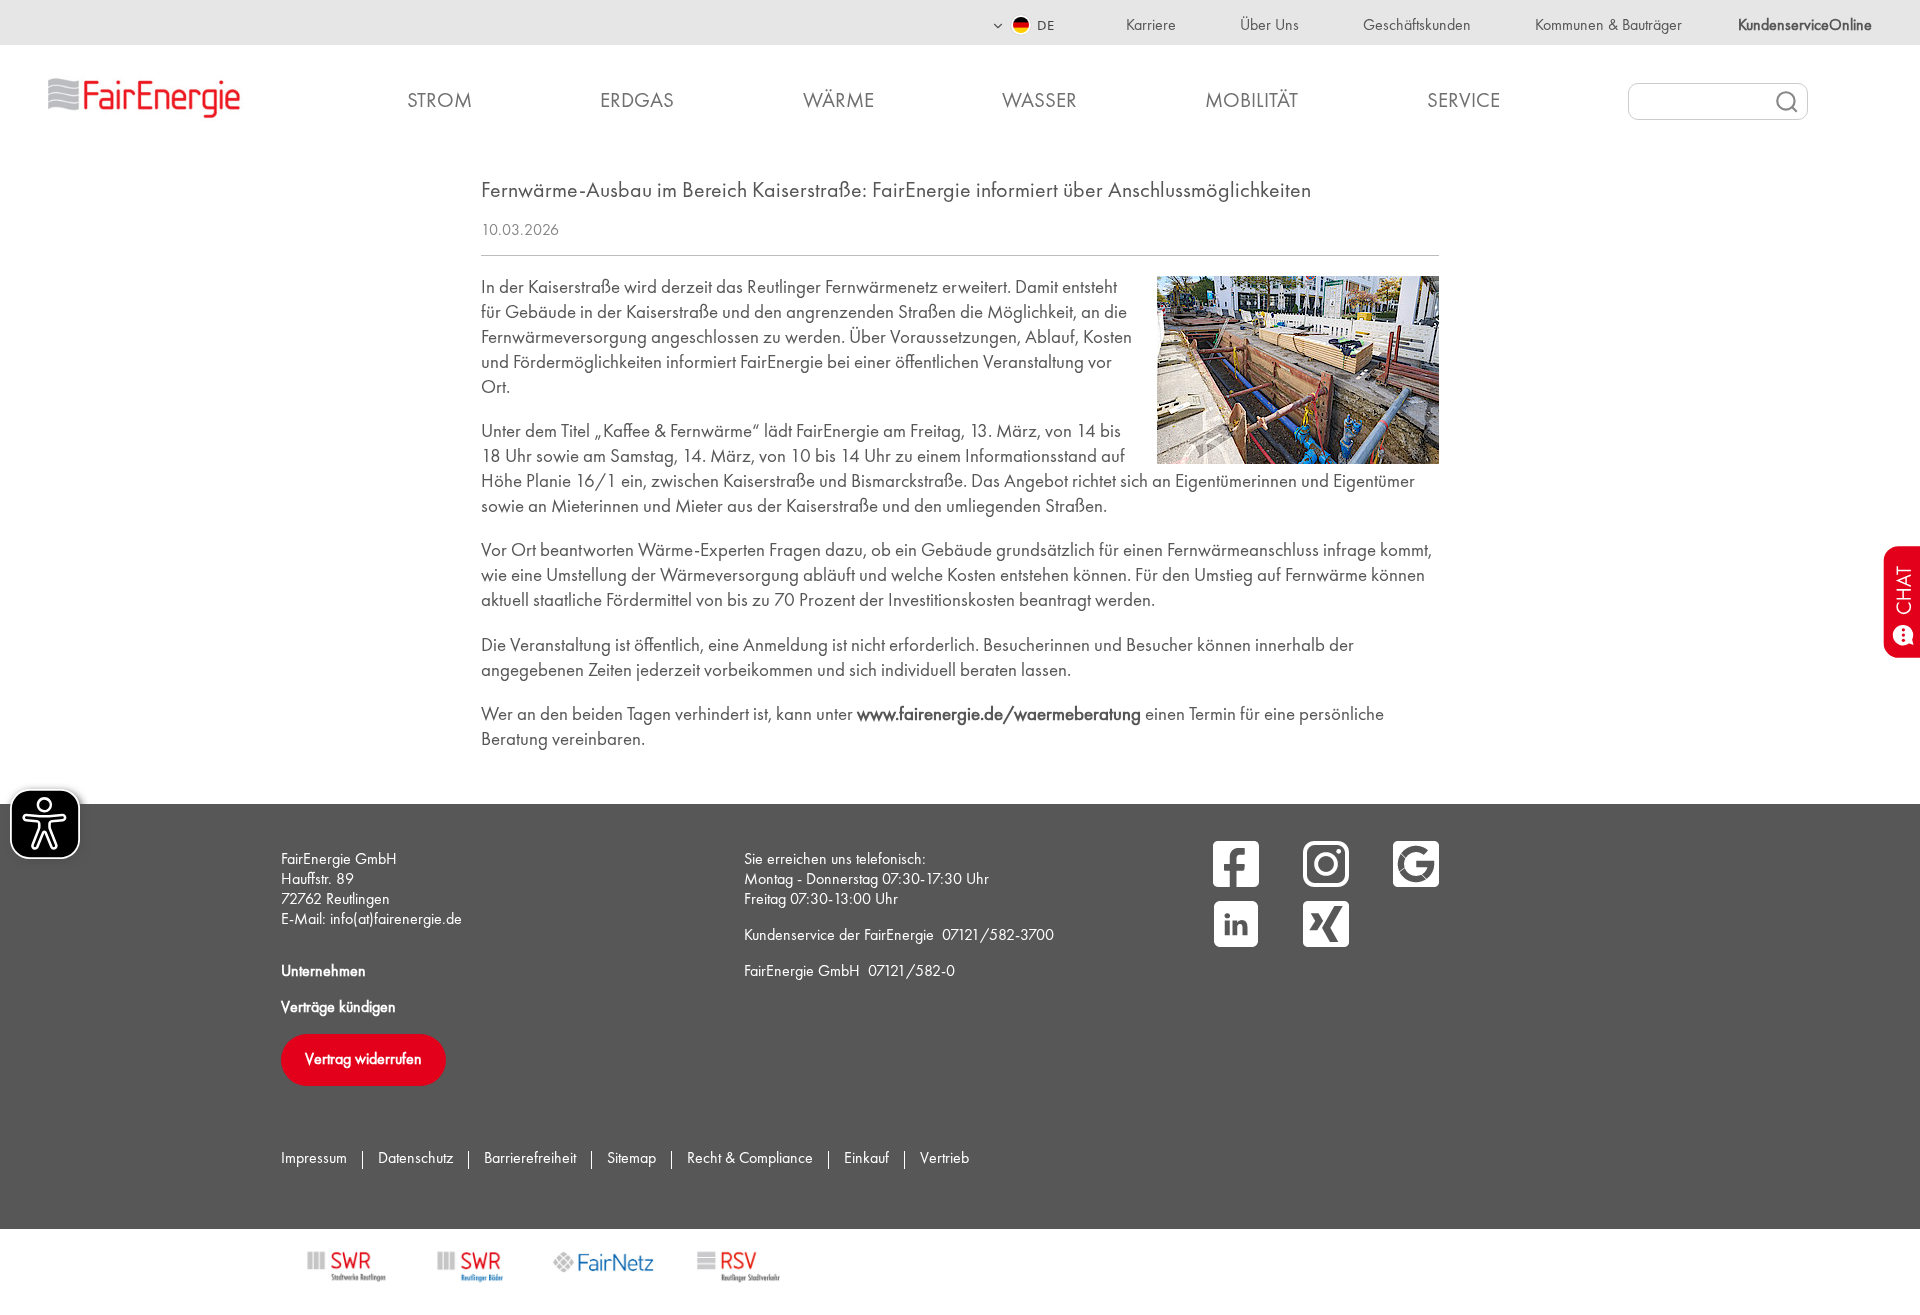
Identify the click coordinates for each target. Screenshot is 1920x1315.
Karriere (1151, 26)
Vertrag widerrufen (363, 1060)
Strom (439, 101)
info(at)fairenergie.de (396, 920)
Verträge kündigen (338, 1008)
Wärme (838, 101)
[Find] (1787, 102)
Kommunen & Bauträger (1608, 26)
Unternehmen (323, 972)
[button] (1022, 22)
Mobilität (1251, 101)
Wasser (1039, 101)
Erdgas (637, 101)
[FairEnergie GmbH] (175, 95)
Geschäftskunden (1417, 26)
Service (1463, 101)
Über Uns (1269, 26)
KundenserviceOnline (1805, 26)
